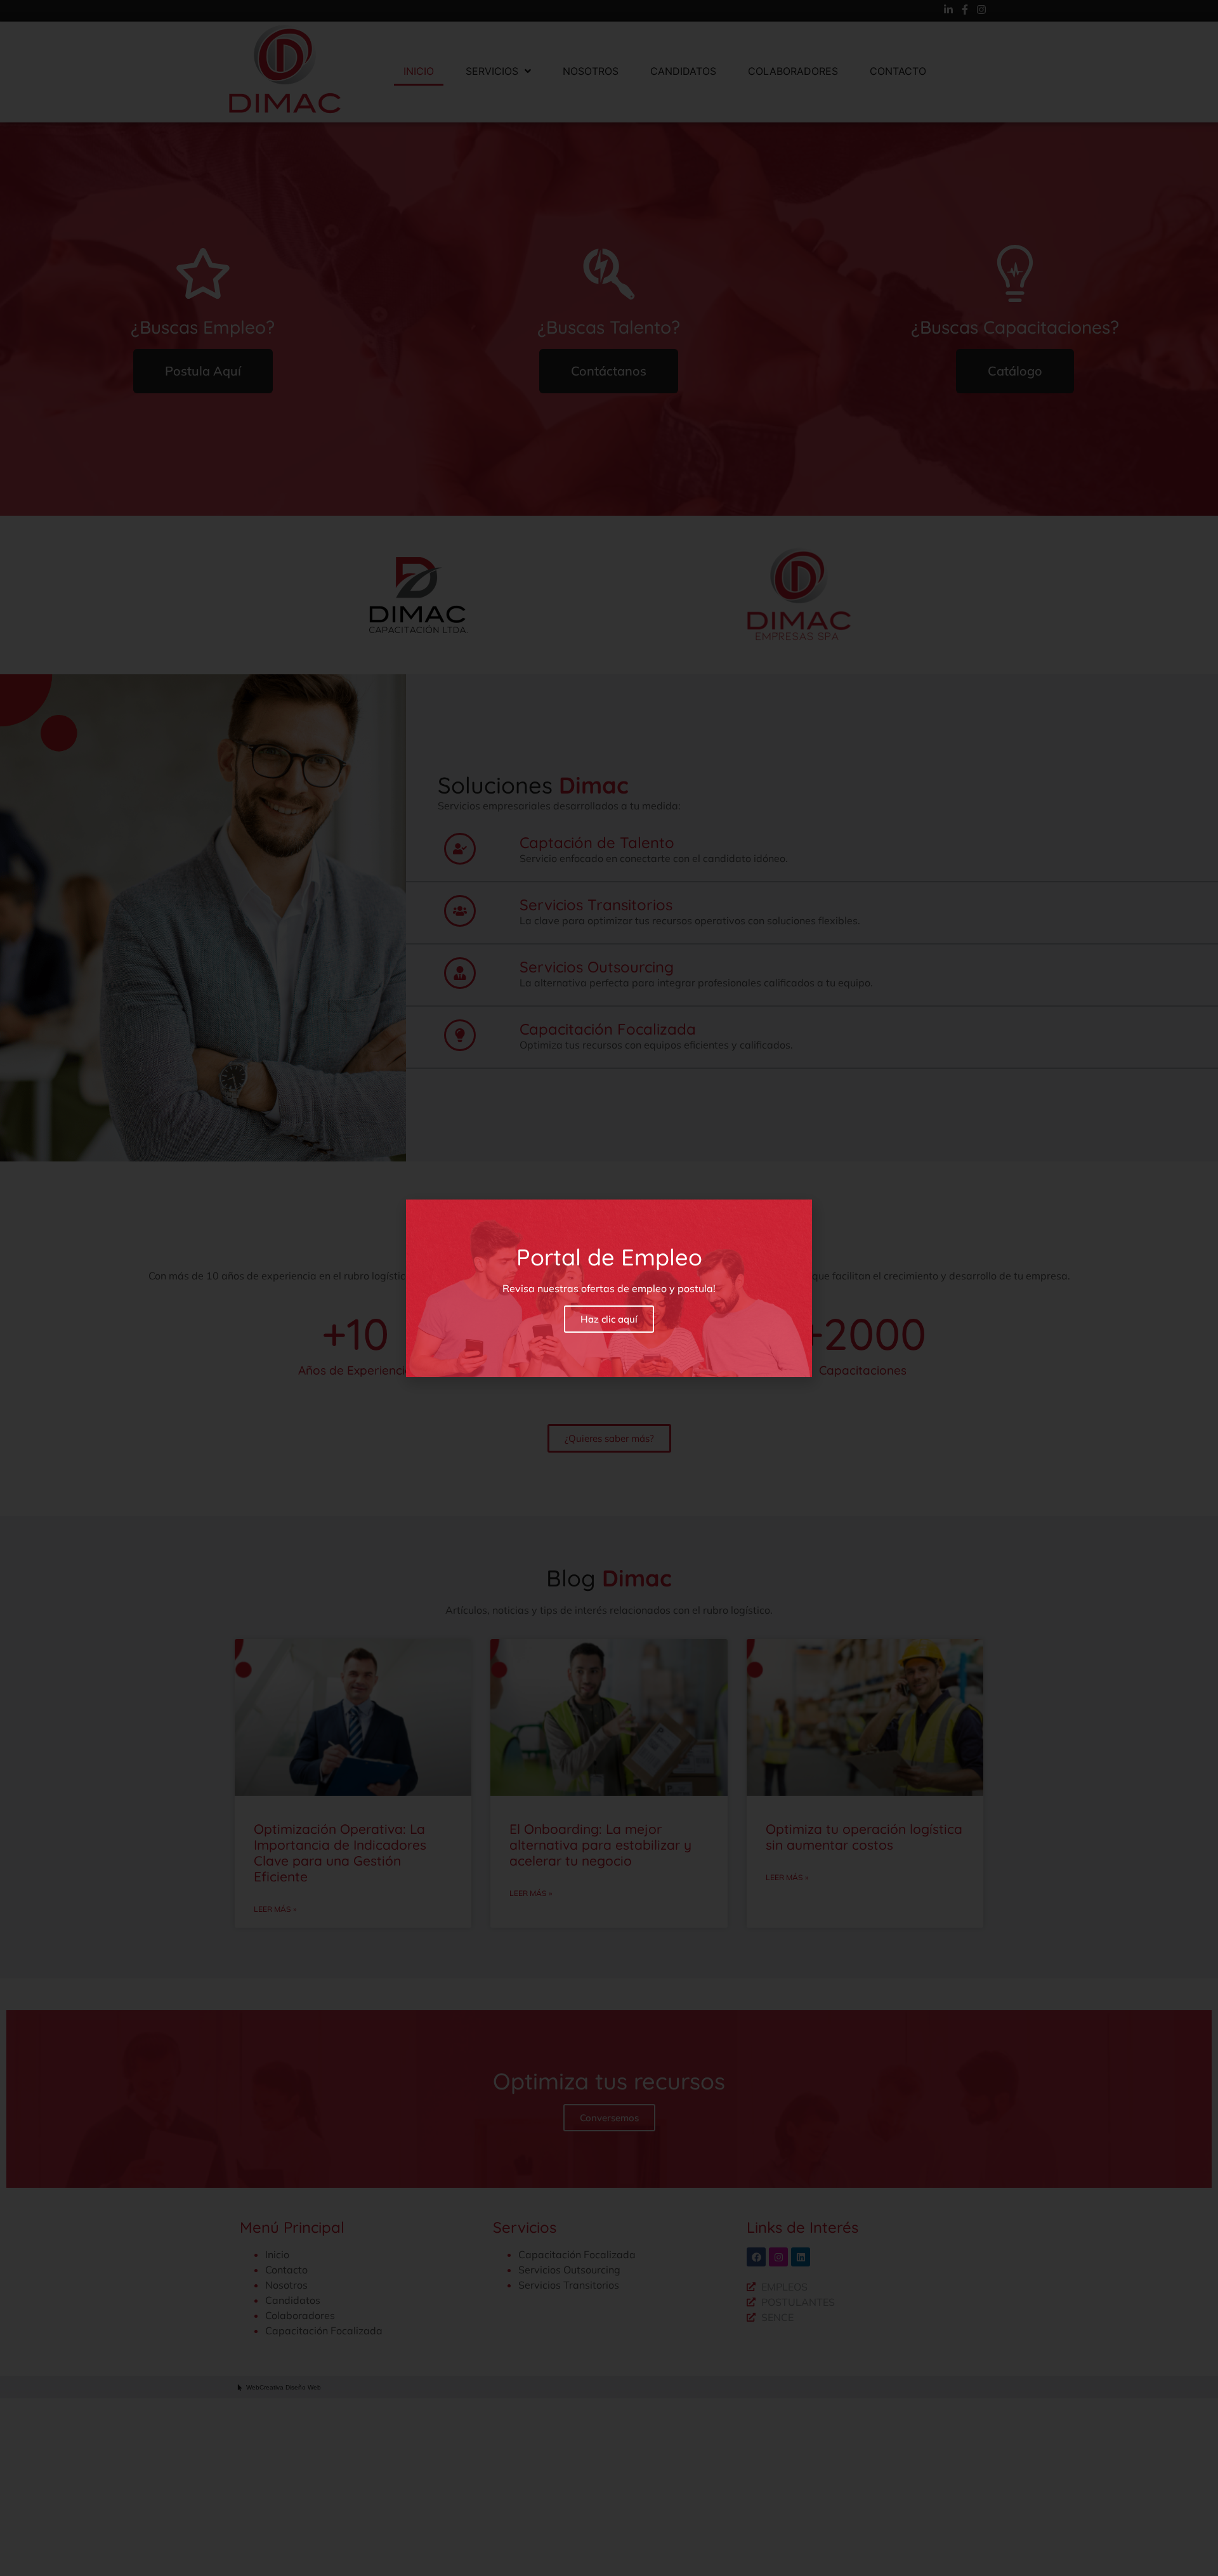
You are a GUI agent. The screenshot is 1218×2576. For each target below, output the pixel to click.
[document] (609, 1288)
